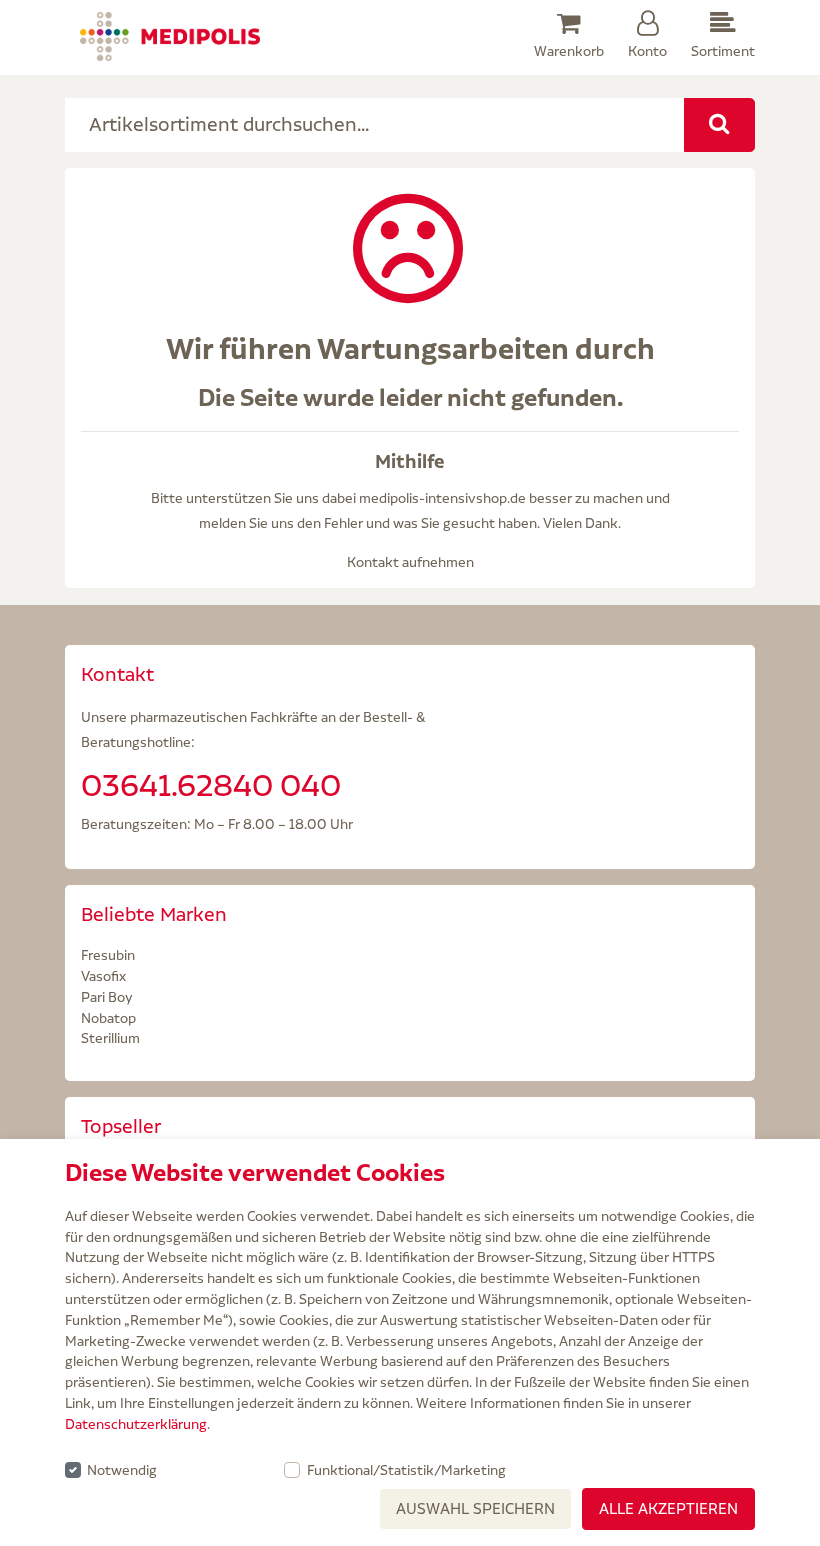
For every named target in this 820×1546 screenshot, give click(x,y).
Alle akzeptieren (668, 1508)
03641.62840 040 (211, 785)
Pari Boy (107, 997)
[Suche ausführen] (719, 125)
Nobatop (108, 1018)
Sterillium (110, 1038)
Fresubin (108, 955)
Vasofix (103, 976)
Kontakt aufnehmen (410, 562)
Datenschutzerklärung (136, 1424)
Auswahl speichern (475, 1508)
